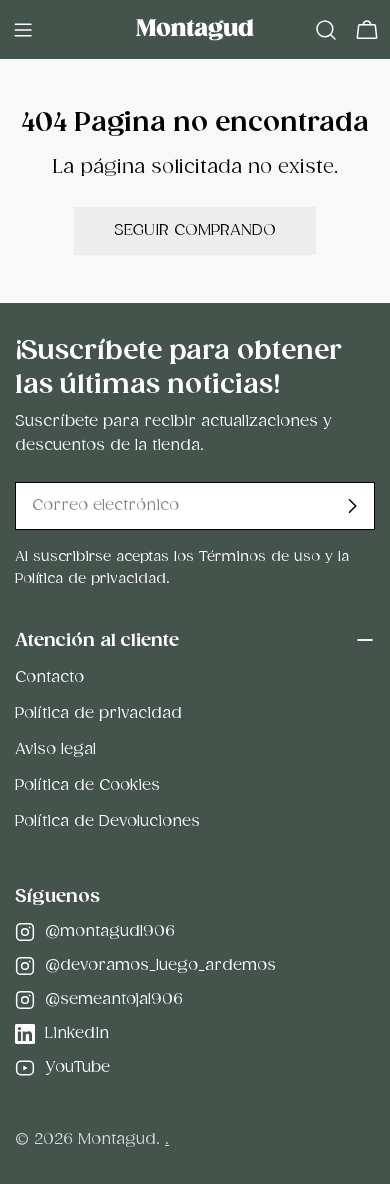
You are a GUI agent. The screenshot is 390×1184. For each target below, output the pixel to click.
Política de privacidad (98, 713)
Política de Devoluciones (107, 821)
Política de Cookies (87, 785)
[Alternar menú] (23, 30)
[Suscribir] (352, 506)
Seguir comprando (195, 230)
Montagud (117, 1139)
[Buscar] (326, 30)
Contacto (49, 677)
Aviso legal (55, 749)
